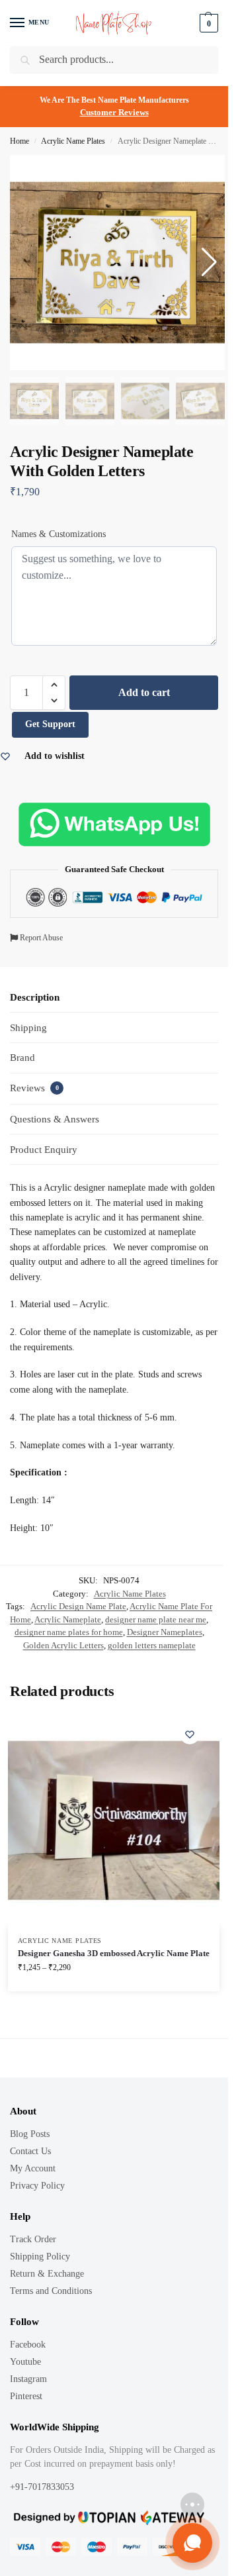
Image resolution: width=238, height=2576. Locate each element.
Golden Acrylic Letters (63, 1645)
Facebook (28, 2345)
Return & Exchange (47, 2274)
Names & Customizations (59, 534)
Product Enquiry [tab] (44, 1150)
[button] (54, 685)
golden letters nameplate (152, 1645)
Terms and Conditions (51, 2291)
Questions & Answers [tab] (55, 1119)
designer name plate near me (156, 1619)
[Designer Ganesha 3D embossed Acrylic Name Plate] (114, 1820)
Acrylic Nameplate (68, 1619)
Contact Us (30, 2151)
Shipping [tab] (28, 1028)
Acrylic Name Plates (73, 141)
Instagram (28, 2379)
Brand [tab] (22, 1058)
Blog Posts (30, 2134)
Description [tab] (35, 997)
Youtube (25, 2362)
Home (20, 141)
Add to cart (144, 692)
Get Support (50, 724)
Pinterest (26, 2396)
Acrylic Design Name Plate (78, 1606)
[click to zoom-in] (117, 263)
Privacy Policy (37, 2186)
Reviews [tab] (34, 1088)
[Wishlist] (190, 1734)
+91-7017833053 (43, 2487)
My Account (33, 2168)
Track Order (33, 2239)
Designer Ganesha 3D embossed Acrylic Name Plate (114, 1953)
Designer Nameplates (165, 1632)
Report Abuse (40, 938)
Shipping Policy (40, 2256)
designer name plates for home (69, 1632)
